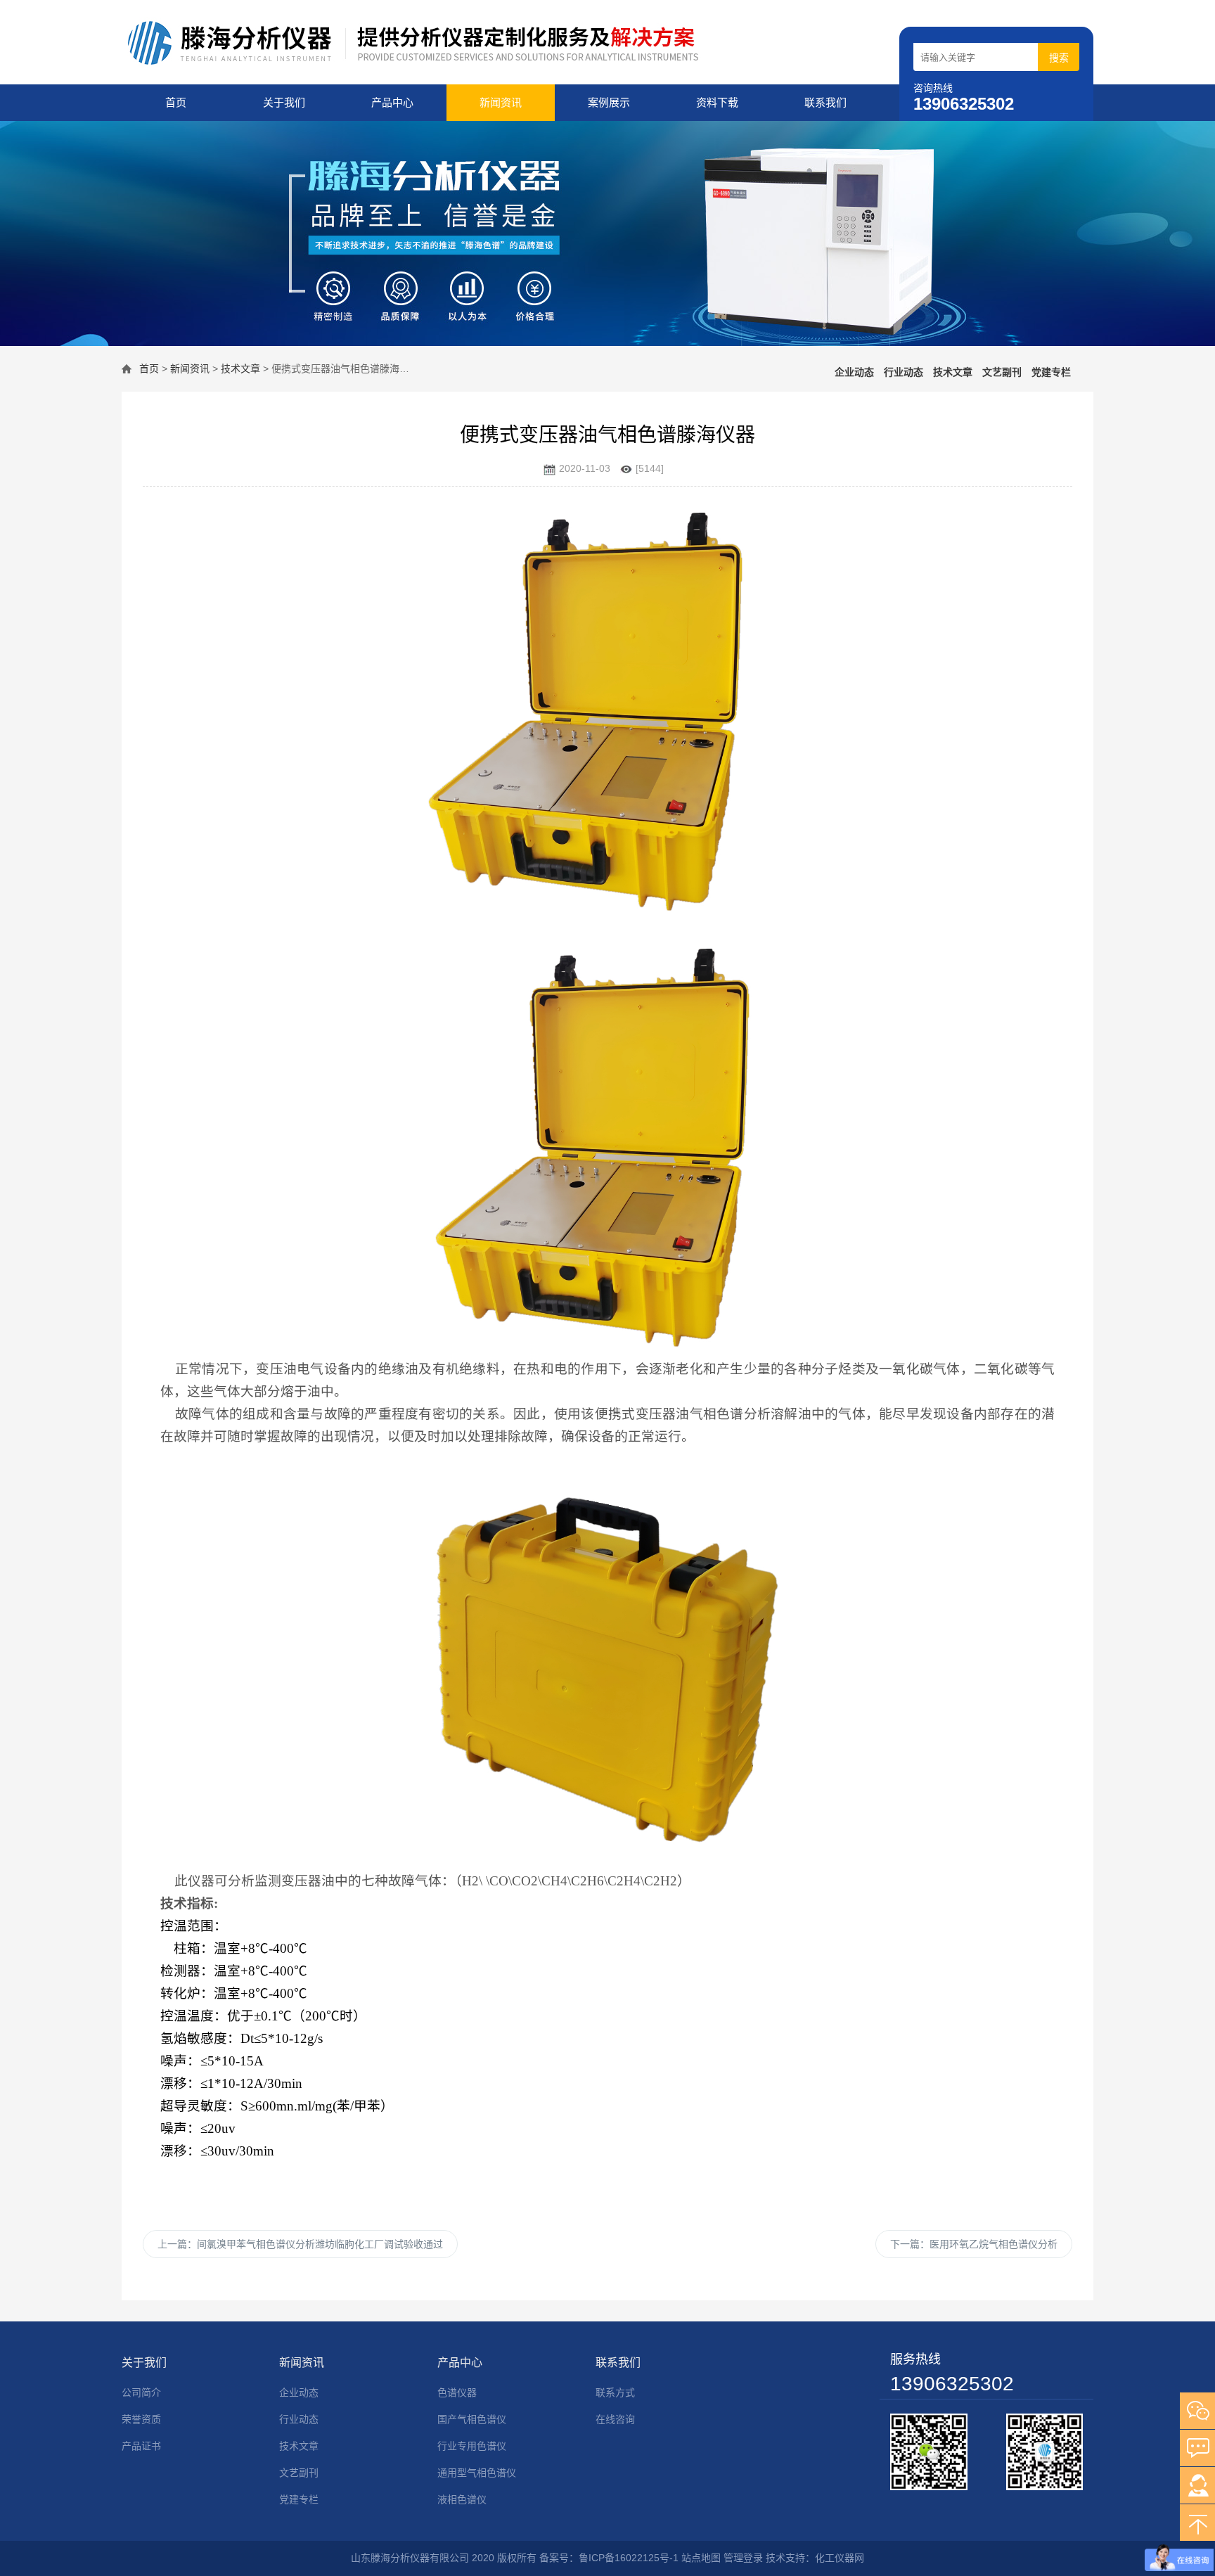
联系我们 (825, 102)
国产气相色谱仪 (472, 2419)
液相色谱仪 (462, 2499)
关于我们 (284, 102)
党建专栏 (1051, 372)
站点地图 (701, 2558)
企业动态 (854, 372)
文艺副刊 (1002, 372)
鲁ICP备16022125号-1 (629, 2558)
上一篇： (300, 2244)
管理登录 (743, 2558)
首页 (176, 102)
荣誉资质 (141, 2419)
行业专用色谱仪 (472, 2446)
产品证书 (141, 2446)
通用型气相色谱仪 (477, 2473)
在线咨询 (615, 2419)
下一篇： (974, 2244)
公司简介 (141, 2392)
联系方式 (615, 2392)
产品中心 (392, 102)
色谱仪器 (457, 2392)
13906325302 (952, 2384)
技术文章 (240, 369)
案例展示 (609, 102)
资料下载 (717, 102)
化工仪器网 (840, 2558)
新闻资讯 (501, 102)
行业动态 (904, 372)
